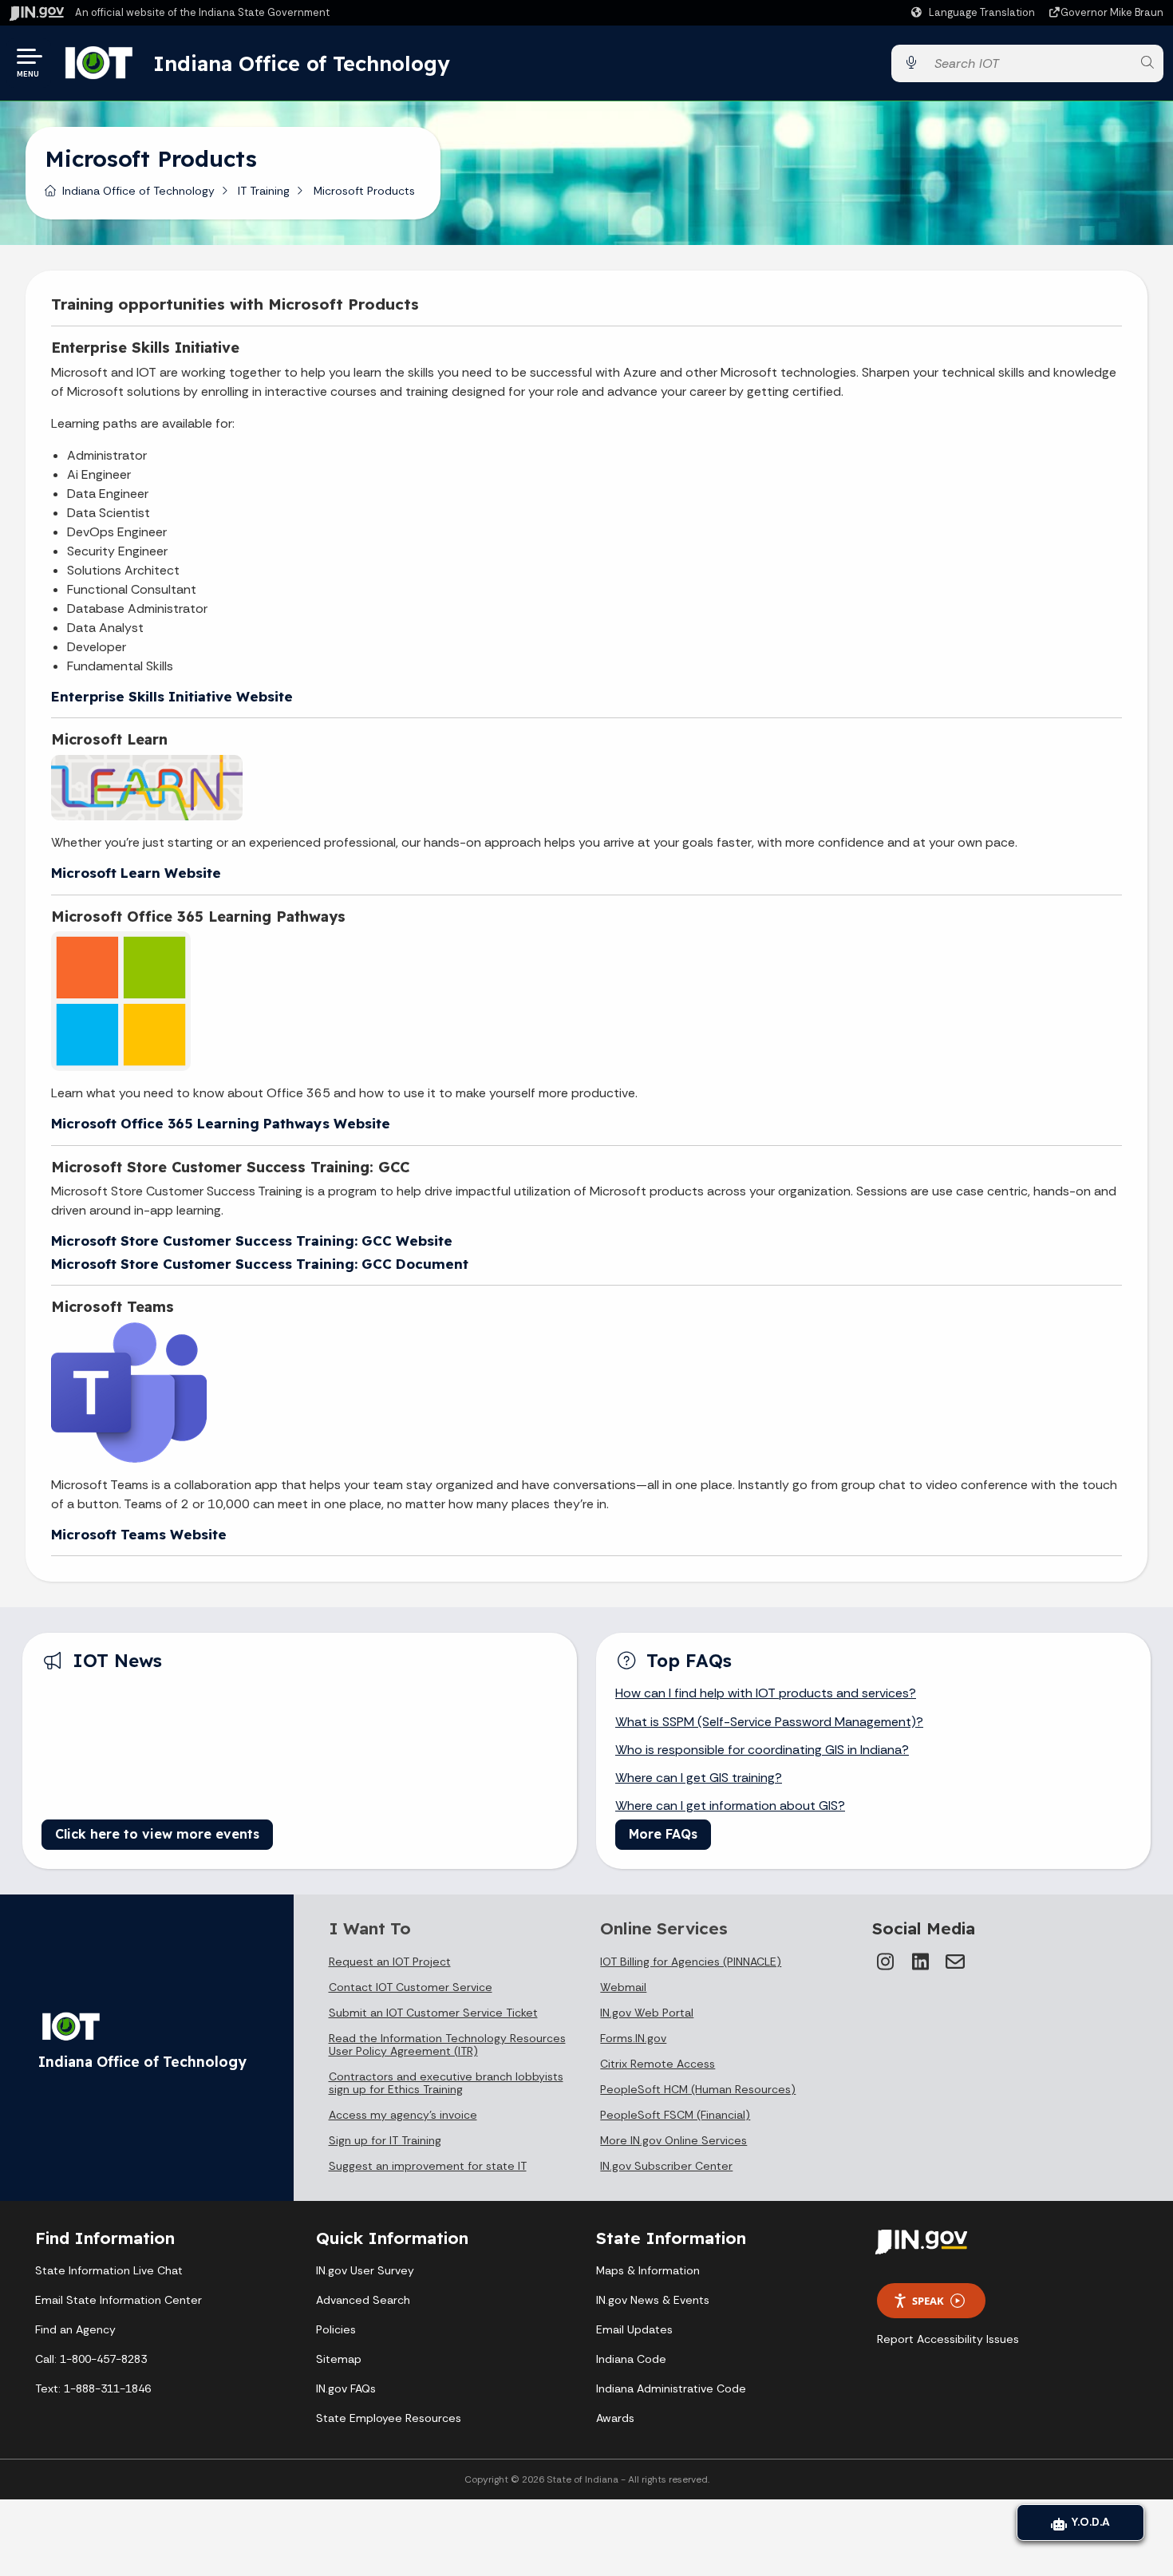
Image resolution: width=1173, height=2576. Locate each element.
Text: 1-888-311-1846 (93, 2388)
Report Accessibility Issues (948, 2339)
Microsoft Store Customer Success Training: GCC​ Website (252, 1241)
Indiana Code (631, 2359)
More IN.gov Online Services (673, 2140)
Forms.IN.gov (633, 2038)
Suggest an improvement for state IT (428, 2166)
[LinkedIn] (920, 1962)
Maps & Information (648, 2270)
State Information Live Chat (109, 2270)
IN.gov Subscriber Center (666, 2166)
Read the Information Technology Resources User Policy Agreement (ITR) (447, 2045)
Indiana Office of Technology (302, 63)
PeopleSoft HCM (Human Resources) (698, 2089)
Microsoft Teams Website (139, 1534)
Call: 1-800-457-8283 (91, 2359)
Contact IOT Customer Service (411, 1987)
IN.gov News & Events (653, 2300)
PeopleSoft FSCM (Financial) (675, 2115)
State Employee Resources (389, 2418)
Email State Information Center (118, 2300)
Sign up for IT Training (385, 2140)
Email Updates (634, 2329)
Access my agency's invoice (403, 2115)
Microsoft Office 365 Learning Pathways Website (221, 1123)
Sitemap (339, 2359)
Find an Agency (75, 2329)
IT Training (264, 191)
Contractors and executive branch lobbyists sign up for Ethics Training (446, 2083)
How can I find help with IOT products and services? (766, 1693)
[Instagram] (885, 1962)
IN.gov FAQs (346, 2388)
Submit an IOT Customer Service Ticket (433, 2013)
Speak (928, 2301)
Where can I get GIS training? (699, 1778)
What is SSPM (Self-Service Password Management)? (769, 1722)
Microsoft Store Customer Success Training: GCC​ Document (260, 1264)
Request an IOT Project (390, 1962)
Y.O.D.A (1088, 2522)
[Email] (955, 1962)
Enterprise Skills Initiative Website (172, 696)
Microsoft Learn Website (136, 873)
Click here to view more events (157, 1834)
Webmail (623, 1987)
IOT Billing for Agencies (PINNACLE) (691, 1962)
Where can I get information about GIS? (730, 1806)
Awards (615, 2418)
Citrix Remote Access (658, 2064)
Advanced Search (363, 2300)
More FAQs (663, 1834)
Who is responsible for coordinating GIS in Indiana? (762, 1750)
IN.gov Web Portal (647, 2013)
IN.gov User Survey (365, 2270)
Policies (336, 2329)
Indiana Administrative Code (671, 2388)
